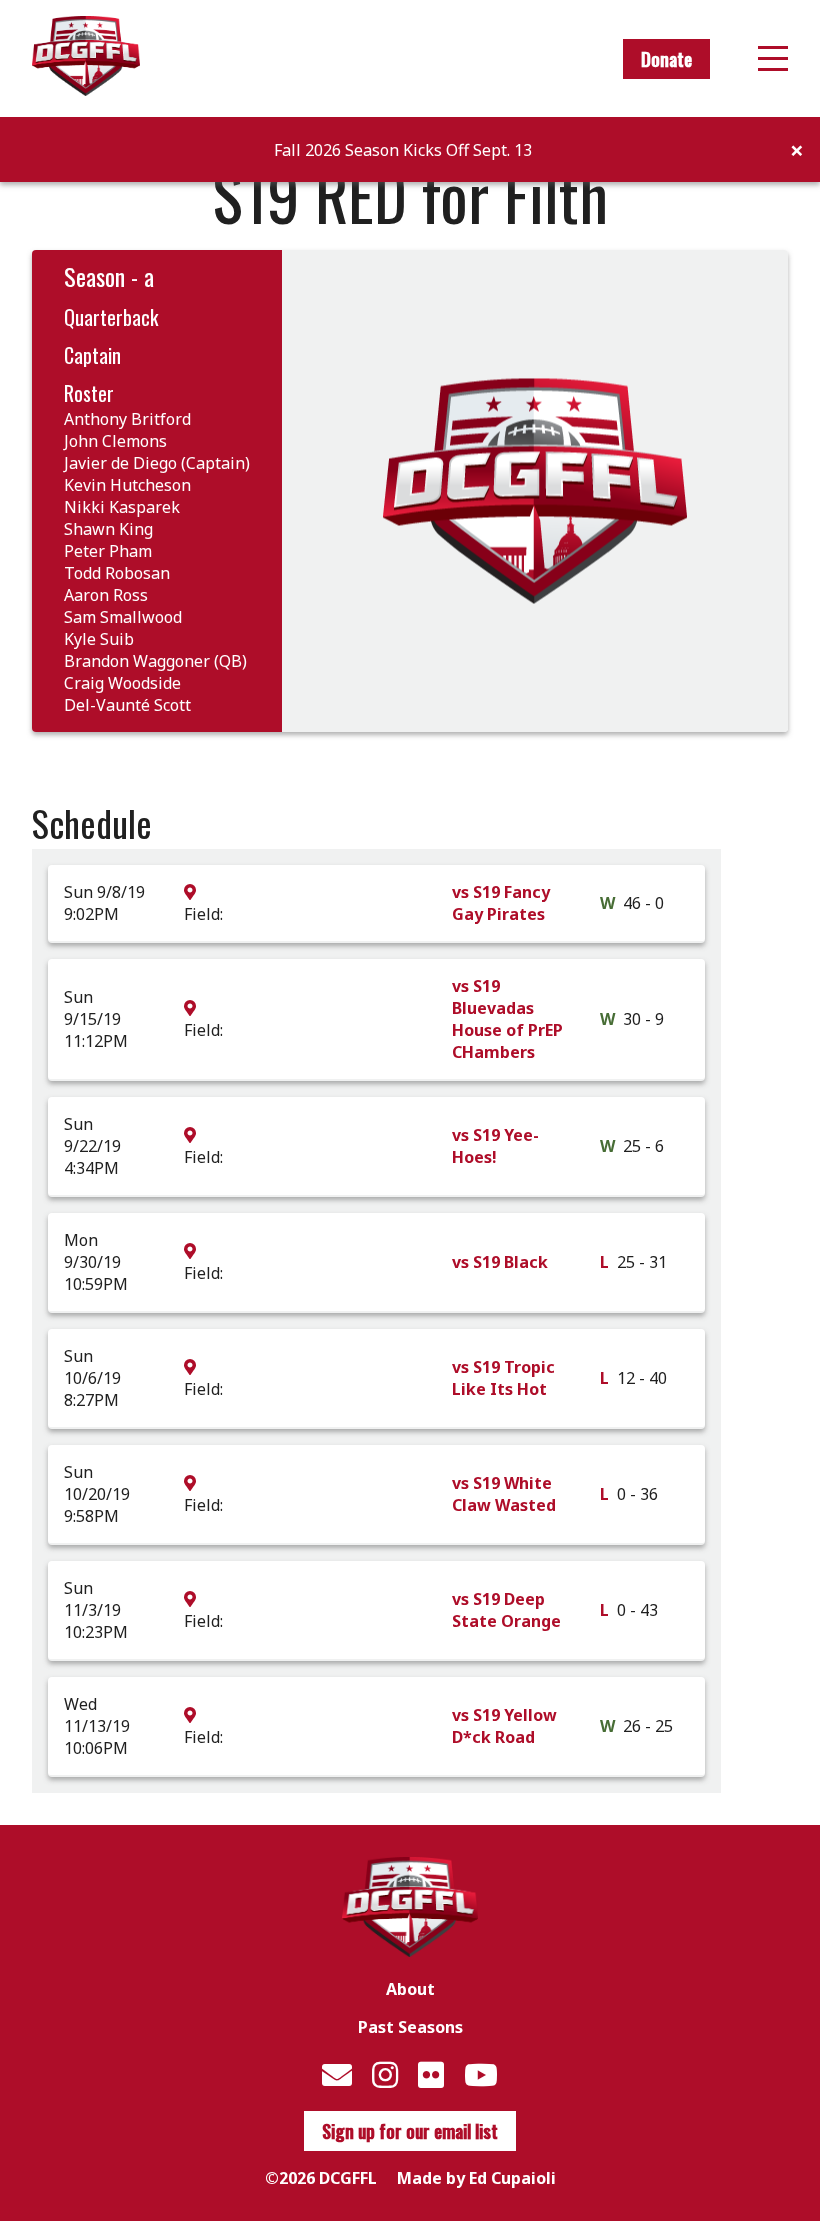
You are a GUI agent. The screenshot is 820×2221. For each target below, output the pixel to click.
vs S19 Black (500, 1262)
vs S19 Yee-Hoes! (495, 1146)
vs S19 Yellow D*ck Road (504, 1726)
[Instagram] (385, 2074)
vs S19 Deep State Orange (506, 1610)
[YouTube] (481, 2074)
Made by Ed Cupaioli (476, 2178)
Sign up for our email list (410, 2131)
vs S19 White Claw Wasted (504, 1494)
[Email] (337, 2074)
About (410, 1989)
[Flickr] (431, 2074)
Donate (666, 59)
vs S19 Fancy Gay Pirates (501, 903)
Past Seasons (410, 2027)
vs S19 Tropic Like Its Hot (503, 1378)
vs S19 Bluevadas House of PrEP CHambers (507, 1019)
